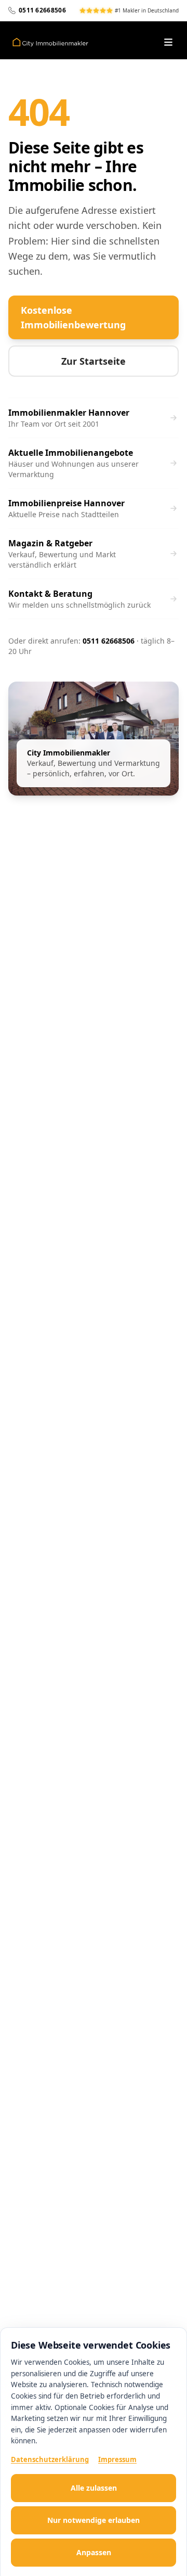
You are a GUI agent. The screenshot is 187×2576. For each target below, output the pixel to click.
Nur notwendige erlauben (94, 2520)
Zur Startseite (94, 361)
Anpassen (94, 2552)
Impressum (117, 2459)
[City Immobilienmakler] (50, 42)
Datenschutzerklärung (50, 2459)
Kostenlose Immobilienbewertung (73, 317)
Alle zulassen (94, 2488)
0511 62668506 (109, 641)
